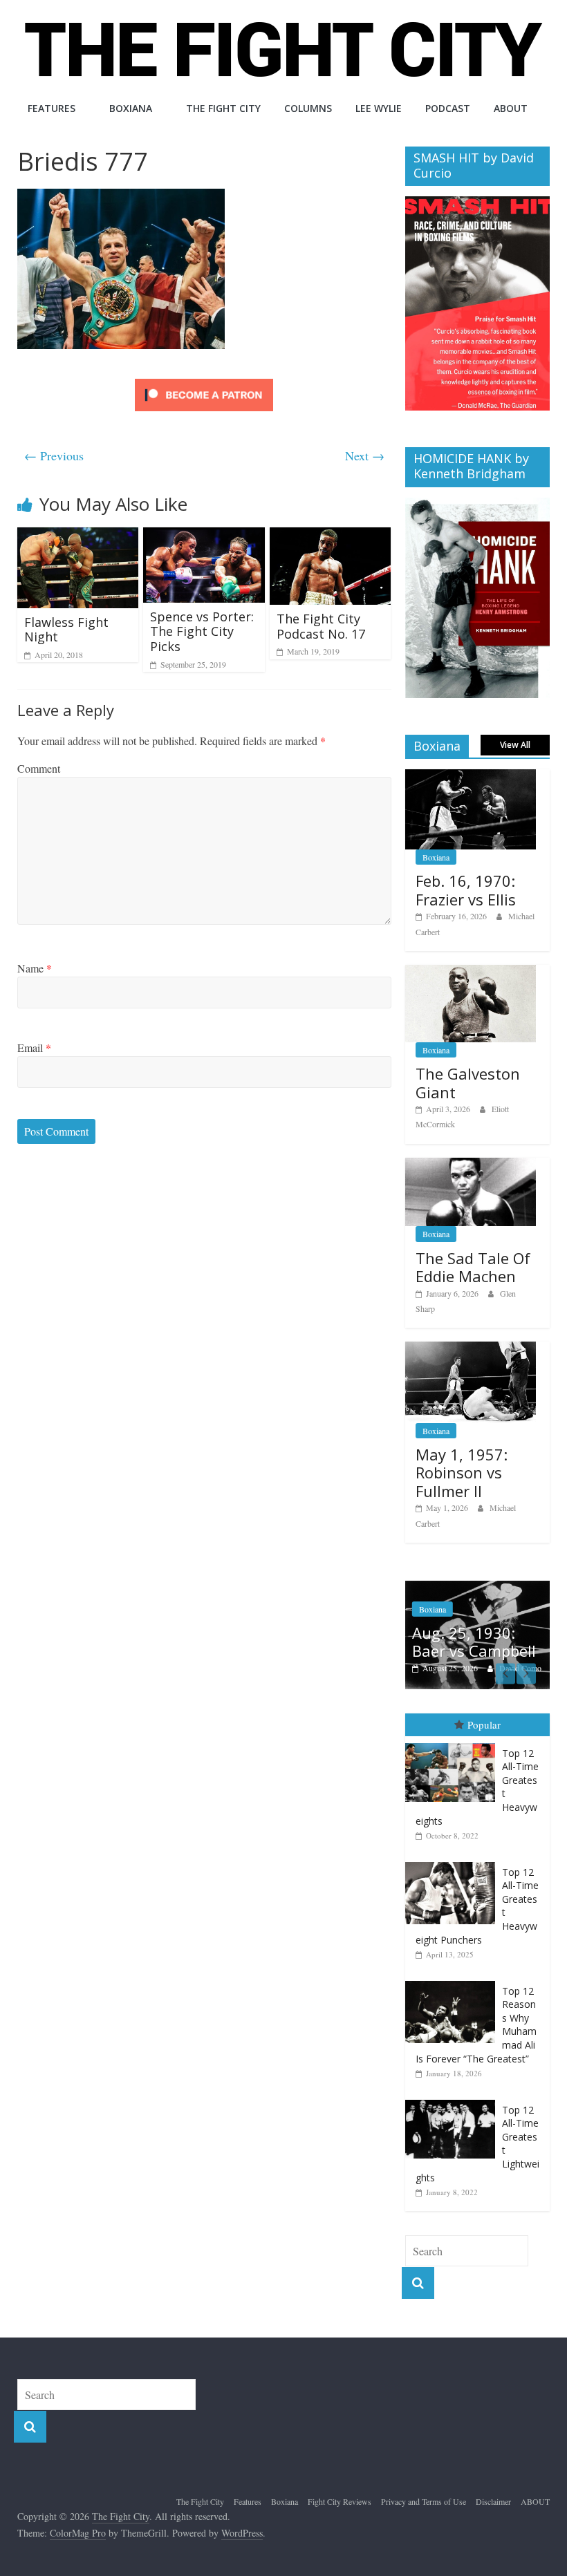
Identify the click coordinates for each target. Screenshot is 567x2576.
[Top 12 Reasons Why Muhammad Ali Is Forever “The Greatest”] (454, 1967)
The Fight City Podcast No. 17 (321, 626)
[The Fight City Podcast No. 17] (331, 536)
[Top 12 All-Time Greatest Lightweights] (454, 2086)
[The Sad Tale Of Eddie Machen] (471, 1165)
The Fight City (223, 108)
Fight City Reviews (340, 2488)
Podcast (448, 108)
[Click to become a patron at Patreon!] (204, 380)
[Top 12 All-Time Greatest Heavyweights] (454, 1730)
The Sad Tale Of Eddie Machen (473, 1267)
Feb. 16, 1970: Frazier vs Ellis (466, 890)
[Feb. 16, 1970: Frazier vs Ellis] (471, 777)
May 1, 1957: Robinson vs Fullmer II (462, 1473)
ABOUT (511, 108)
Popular (484, 1711)
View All (515, 745)
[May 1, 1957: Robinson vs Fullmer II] (471, 1349)
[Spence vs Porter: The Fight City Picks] (204, 536)
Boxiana (131, 108)
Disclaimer (493, 2488)
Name (35, 968)
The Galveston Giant (468, 1082)
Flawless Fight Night (66, 630)
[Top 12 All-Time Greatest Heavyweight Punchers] (454, 1849)
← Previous (54, 455)
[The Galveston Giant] (471, 972)
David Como (413, 1668)
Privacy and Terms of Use (424, 2488)
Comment (39, 768)
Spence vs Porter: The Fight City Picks (202, 631)
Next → (365, 455)
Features (52, 108)
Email (34, 1047)
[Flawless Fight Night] (78, 536)
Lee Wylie (379, 108)
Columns (308, 108)
